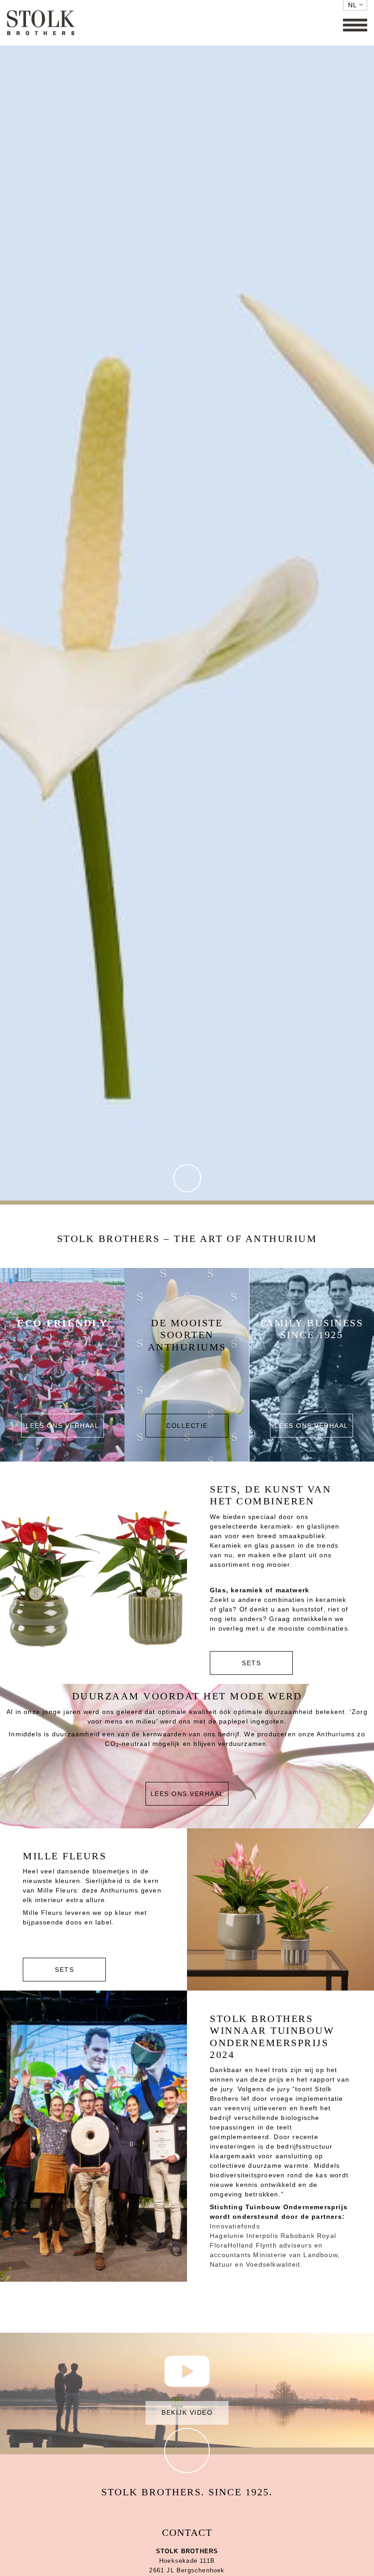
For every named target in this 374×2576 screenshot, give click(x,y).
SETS (251, 1663)
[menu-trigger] (355, 25)
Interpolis (262, 2236)
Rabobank (298, 2236)
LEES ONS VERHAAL (187, 1794)
